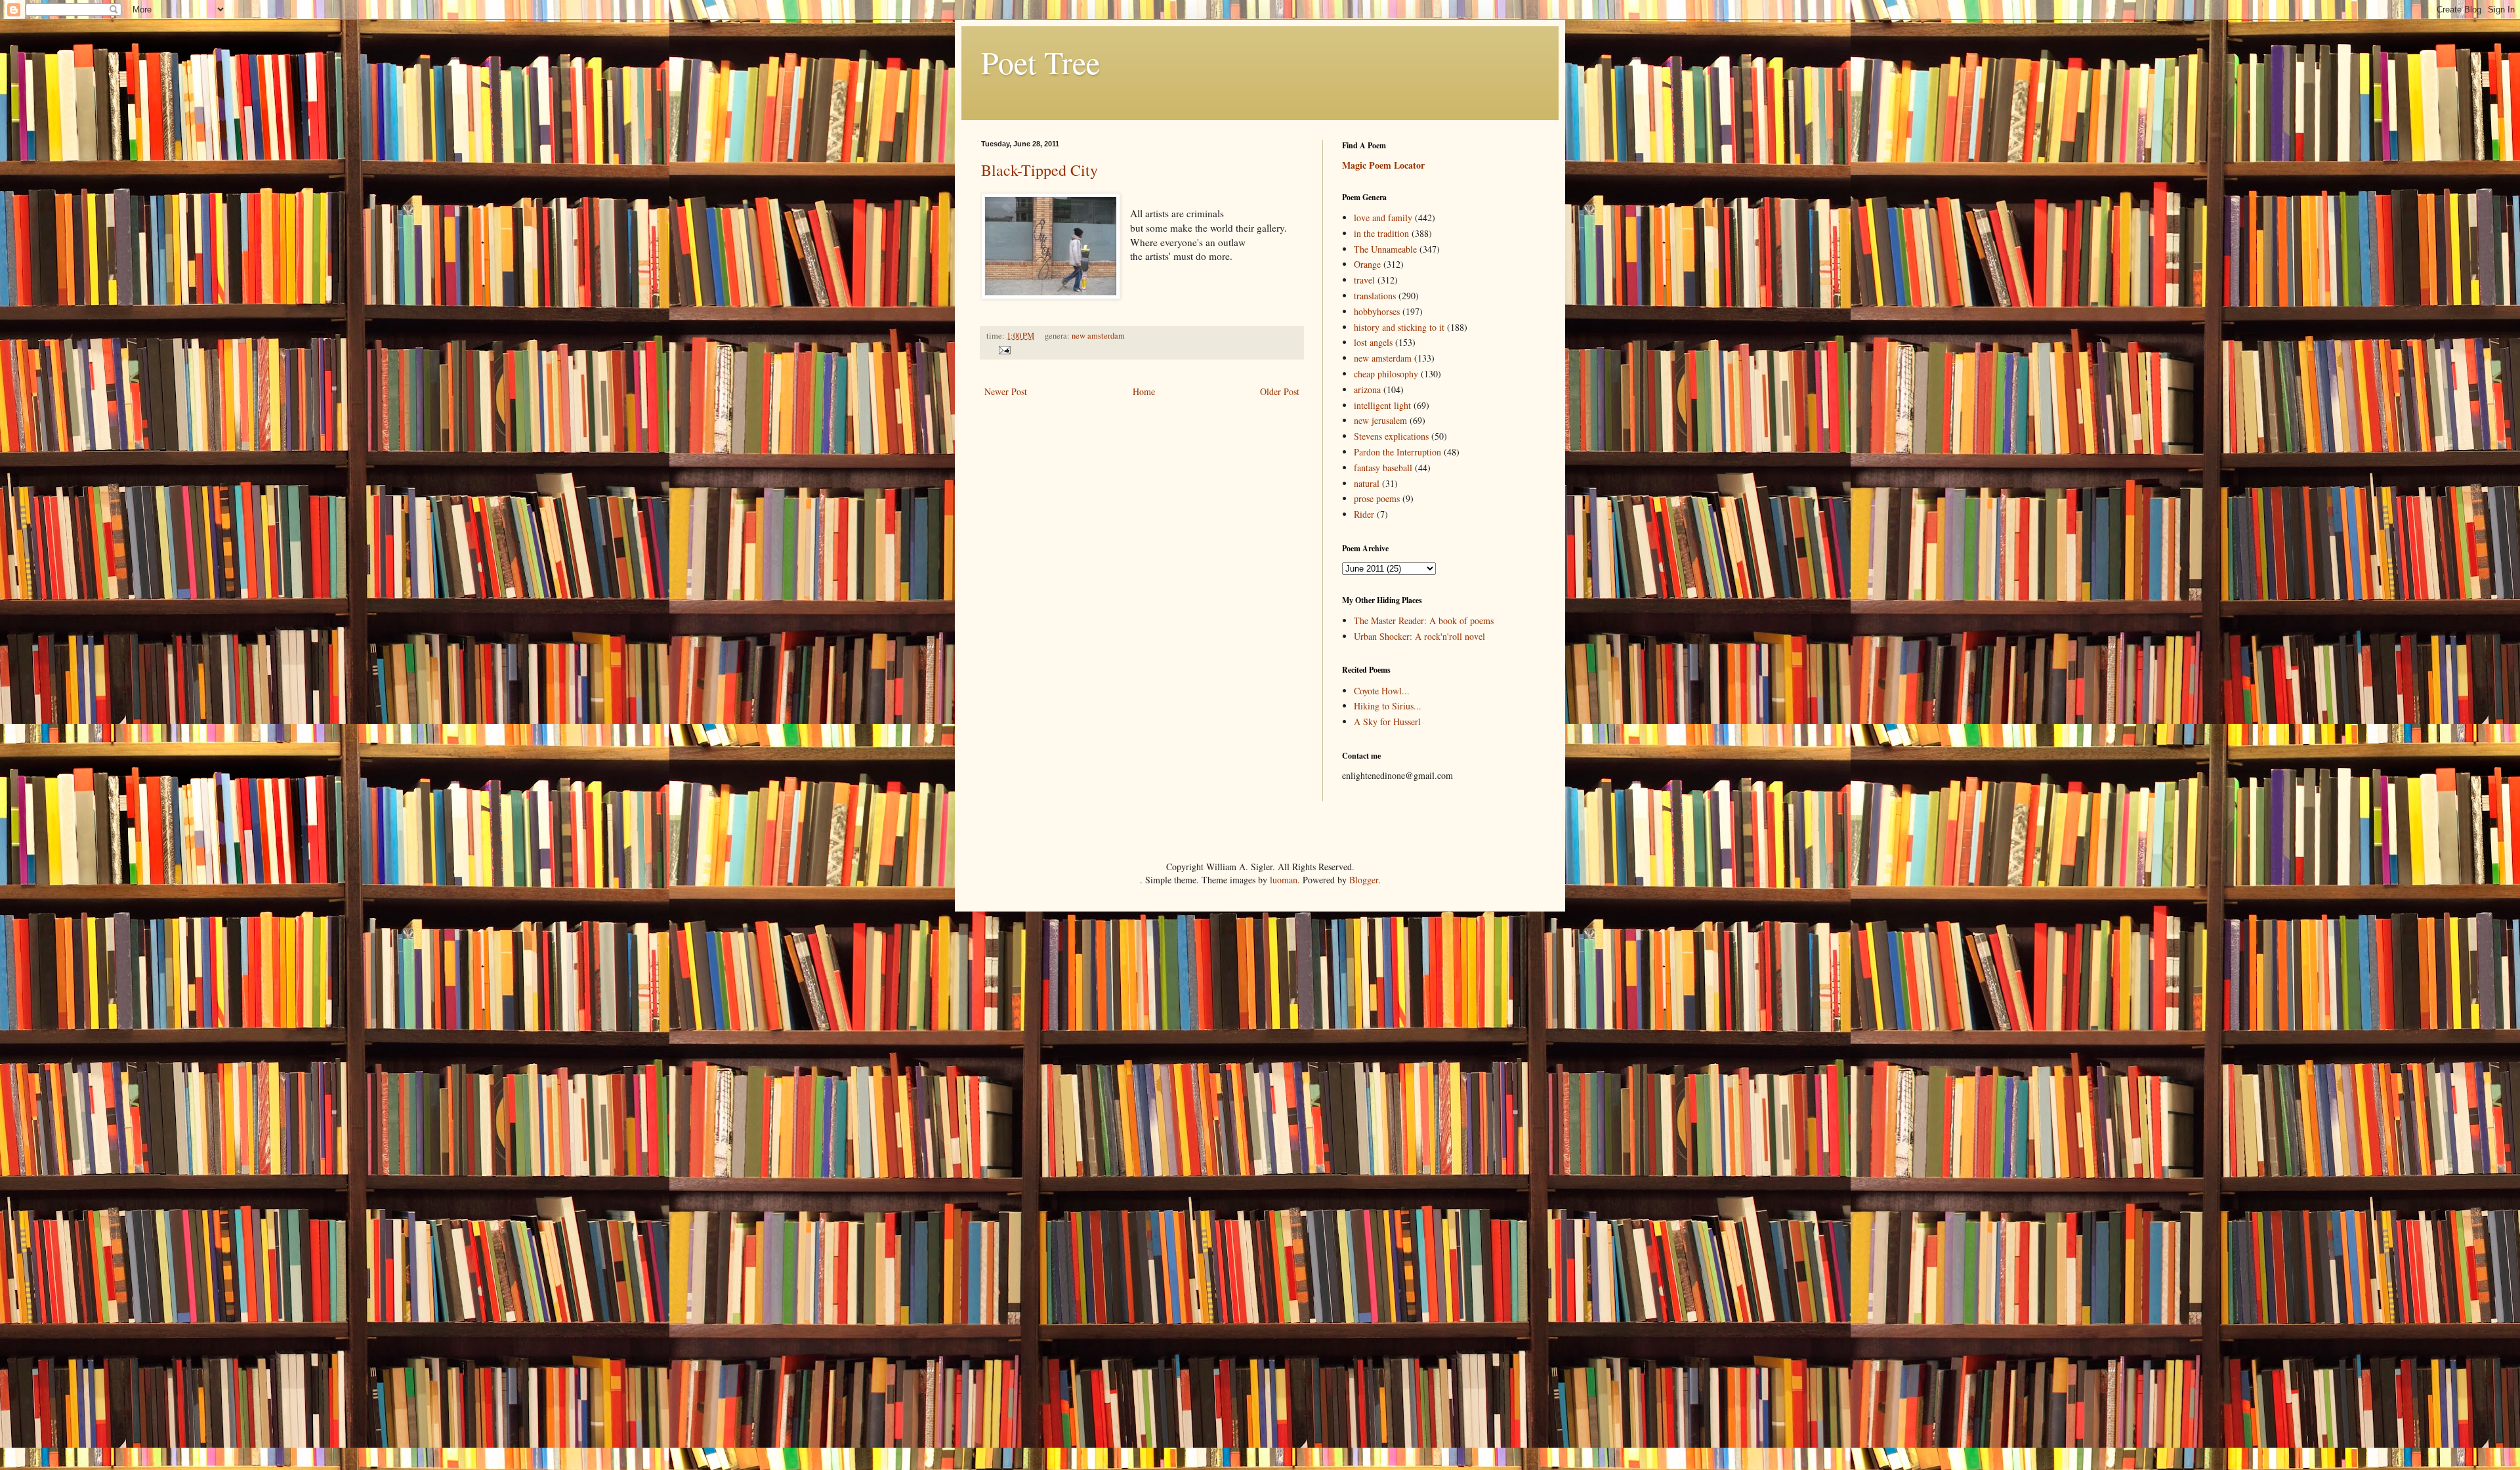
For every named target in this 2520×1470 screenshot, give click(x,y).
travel (1364, 280)
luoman (1284, 880)
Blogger (1364, 880)
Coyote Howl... (1382, 691)
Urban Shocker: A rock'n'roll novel (1419, 636)
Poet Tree (1040, 62)
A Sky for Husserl (1387, 722)
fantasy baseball (1383, 468)
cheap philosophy (1386, 374)
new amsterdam (1098, 336)
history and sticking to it (1399, 327)
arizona (1367, 389)
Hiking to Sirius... (1388, 706)
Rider (1364, 514)
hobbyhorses (1377, 311)
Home (1144, 391)
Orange (1367, 264)
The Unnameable (1385, 249)
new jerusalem (1380, 420)
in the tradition (1381, 233)
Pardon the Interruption (1397, 452)
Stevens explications (1391, 436)
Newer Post (1006, 391)
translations (1375, 296)
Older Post (1280, 391)
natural (1367, 483)
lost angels (1373, 342)
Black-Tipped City (1039, 170)
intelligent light (1382, 405)
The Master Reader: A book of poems (1424, 620)
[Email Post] (1003, 349)
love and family (1383, 218)
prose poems (1377, 498)
